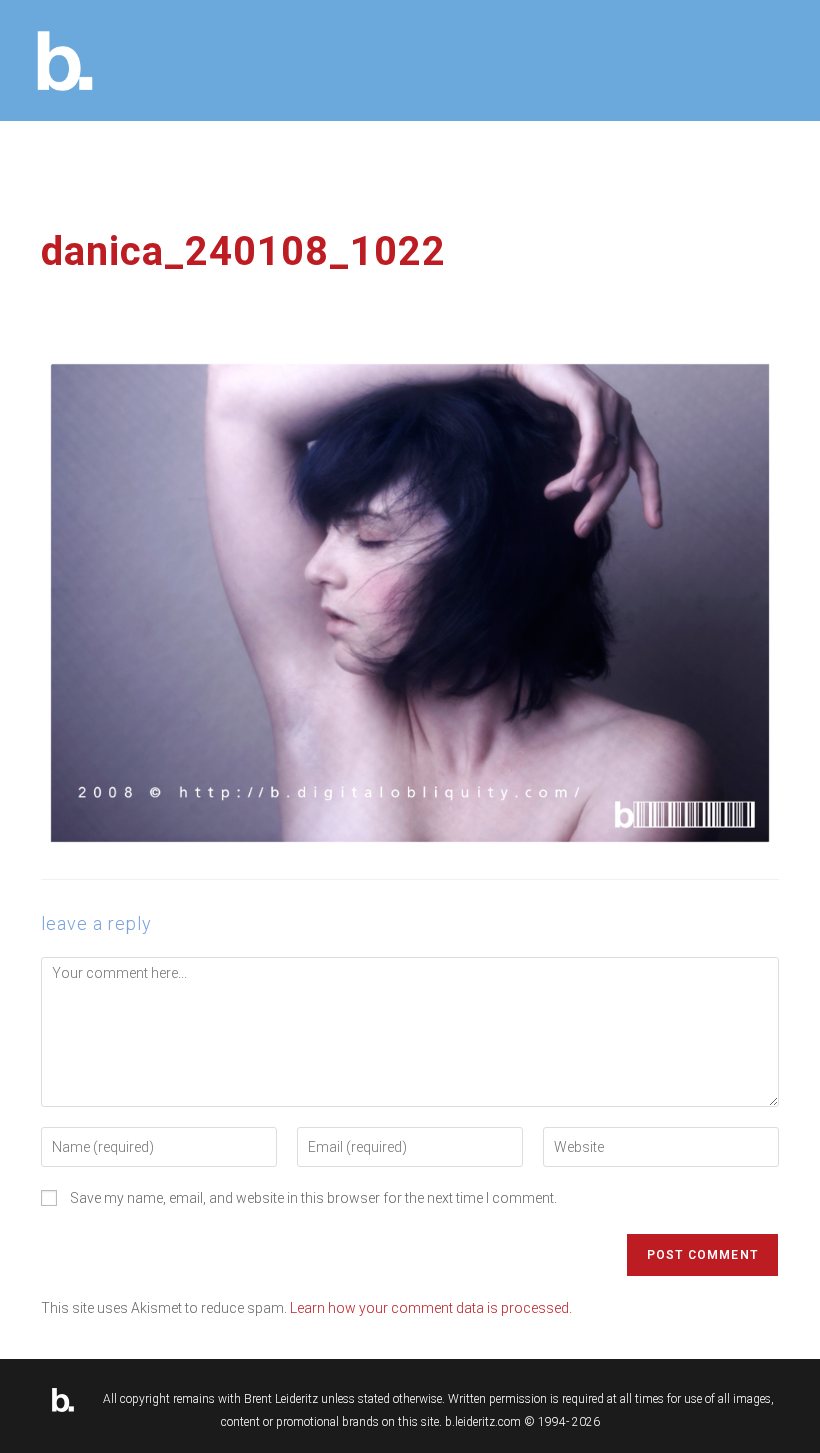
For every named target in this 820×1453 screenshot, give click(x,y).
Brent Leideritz (281, 1399)
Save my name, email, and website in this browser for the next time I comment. (313, 1198)
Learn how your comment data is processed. (431, 1308)
